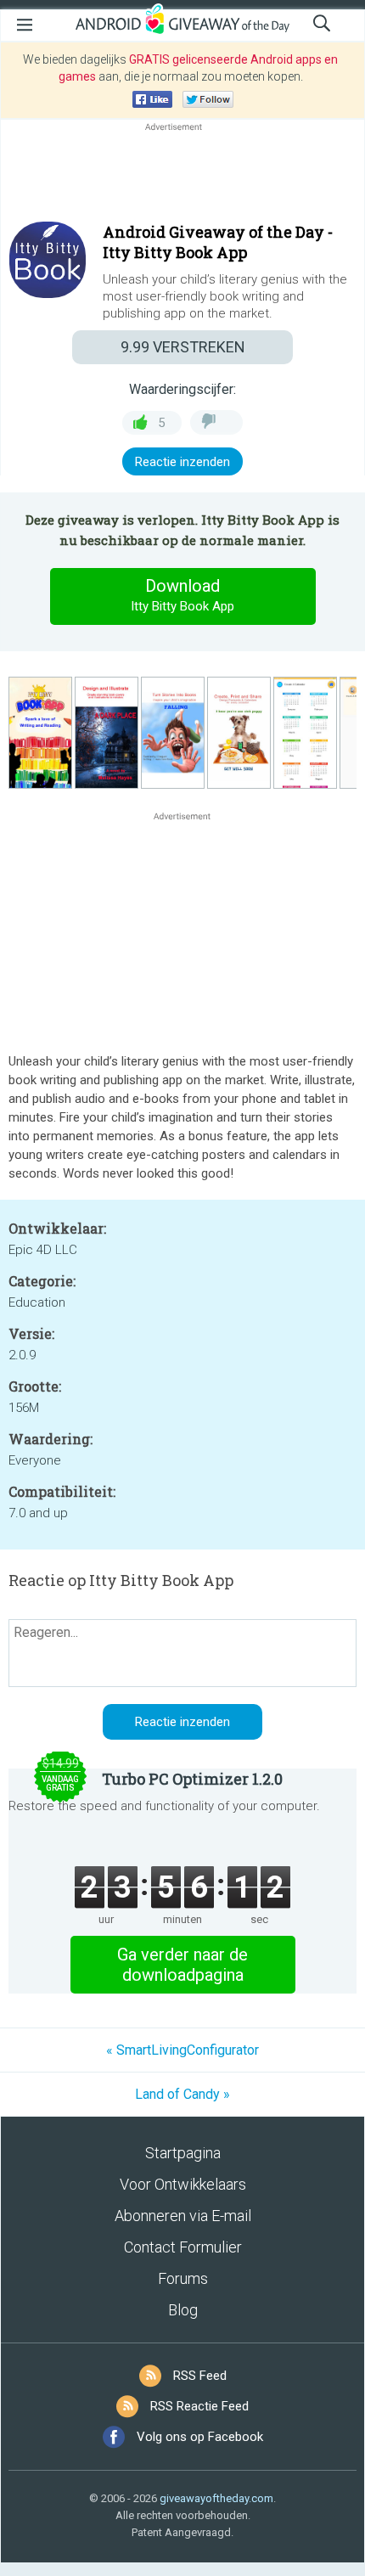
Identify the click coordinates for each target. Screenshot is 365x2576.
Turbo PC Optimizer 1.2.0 (192, 1779)
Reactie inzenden (182, 462)
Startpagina (183, 2153)
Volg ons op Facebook (200, 2437)
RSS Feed (200, 2376)
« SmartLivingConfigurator (182, 2050)
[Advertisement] (182, 176)
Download (182, 595)
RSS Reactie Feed (199, 2406)
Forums (183, 2278)
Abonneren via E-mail (183, 2216)
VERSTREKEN (183, 347)
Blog (183, 2310)
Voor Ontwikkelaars (183, 2184)
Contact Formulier (183, 2247)
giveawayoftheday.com (216, 2498)
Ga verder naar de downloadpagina (182, 1965)
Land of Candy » (182, 2094)
